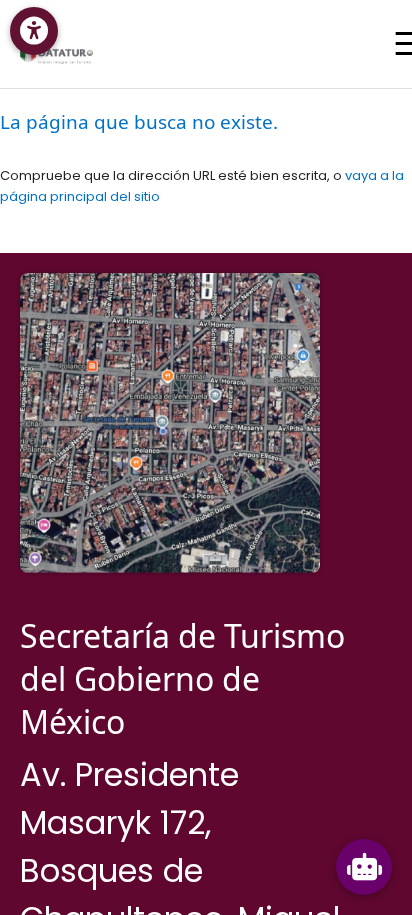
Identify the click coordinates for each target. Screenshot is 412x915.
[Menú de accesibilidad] (34, 31)
